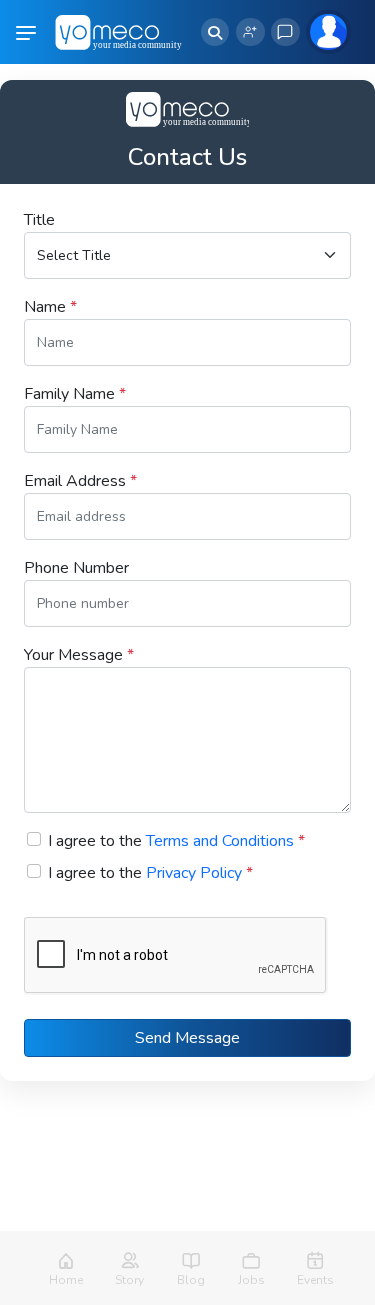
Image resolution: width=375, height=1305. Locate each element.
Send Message (187, 1038)
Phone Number (76, 568)
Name (50, 307)
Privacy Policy (194, 873)
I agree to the (176, 841)
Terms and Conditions (220, 841)
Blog (191, 1280)
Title (39, 220)
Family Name (75, 394)
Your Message (79, 655)
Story (129, 1280)
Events (315, 1280)
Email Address (80, 481)
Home (66, 1280)
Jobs (251, 1280)
